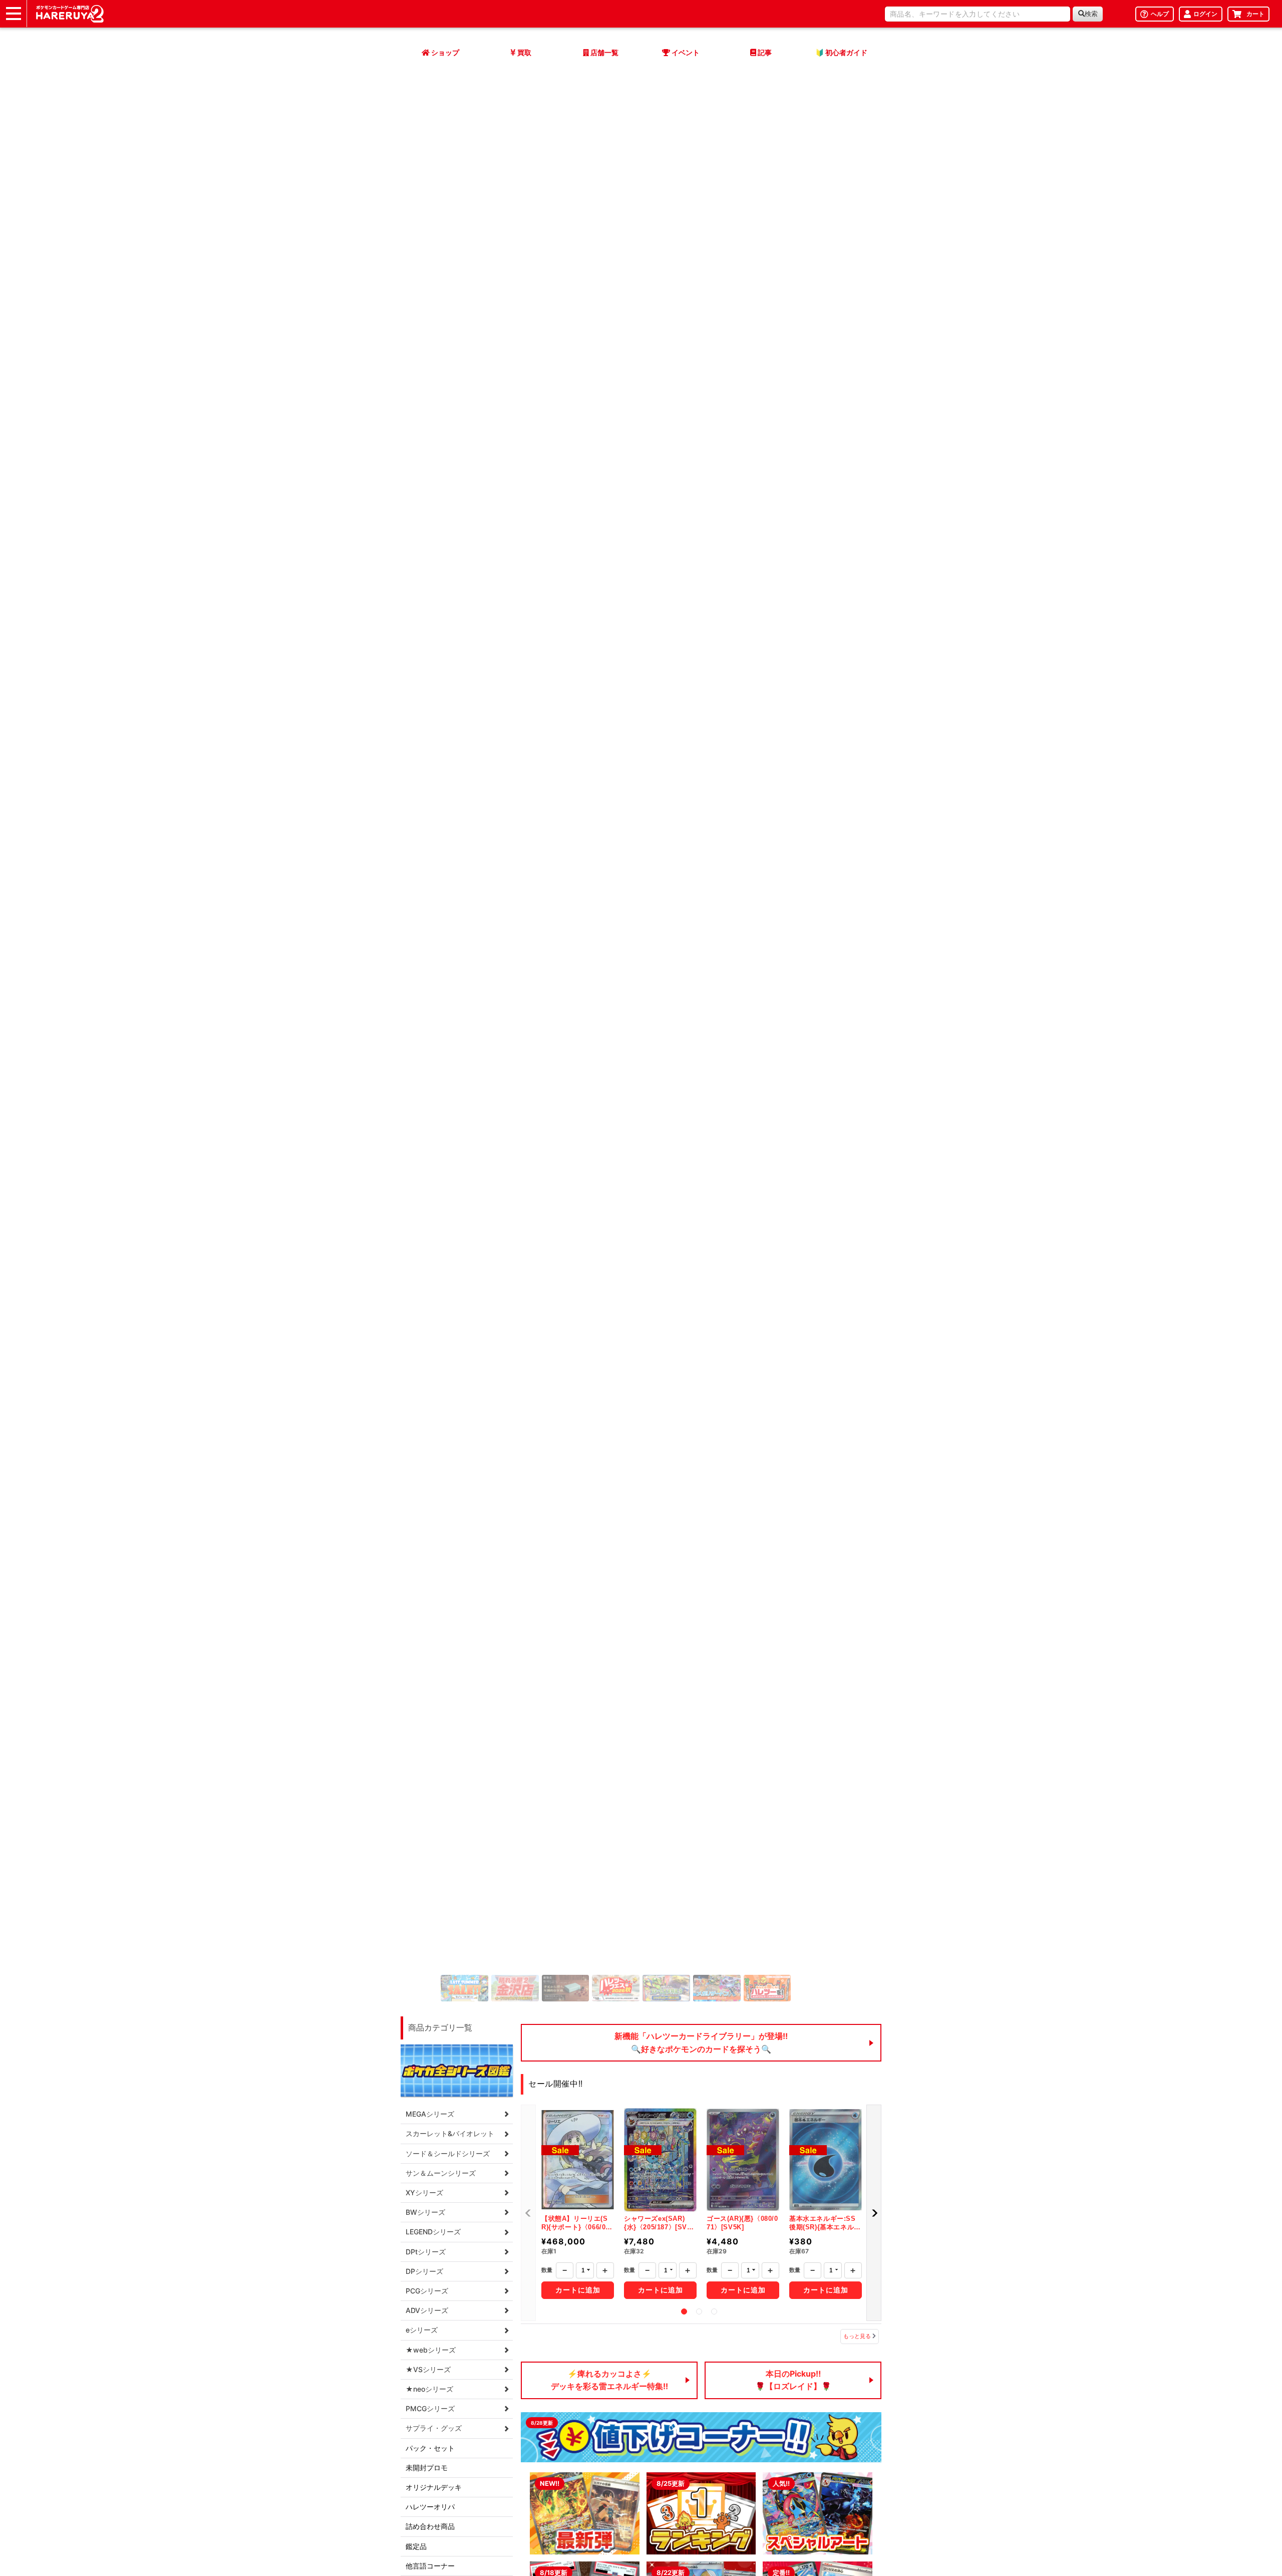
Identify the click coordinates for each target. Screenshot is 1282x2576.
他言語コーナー (430, 2566)
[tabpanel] (578, 2203)
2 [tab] (699, 2311)
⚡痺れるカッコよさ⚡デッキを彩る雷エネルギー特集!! (609, 2380)
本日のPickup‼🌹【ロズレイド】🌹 (793, 2380)
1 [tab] (684, 2311)
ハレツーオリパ (430, 2507)
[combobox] (978, 14)
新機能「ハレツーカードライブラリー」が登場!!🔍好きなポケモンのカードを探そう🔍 (701, 2042)
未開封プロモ (427, 2468)
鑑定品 (416, 2546)
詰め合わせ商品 (430, 2526)
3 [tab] (714, 2311)
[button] (874, 2213)
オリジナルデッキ (434, 2487)
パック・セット (430, 2448)
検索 (1091, 14)
